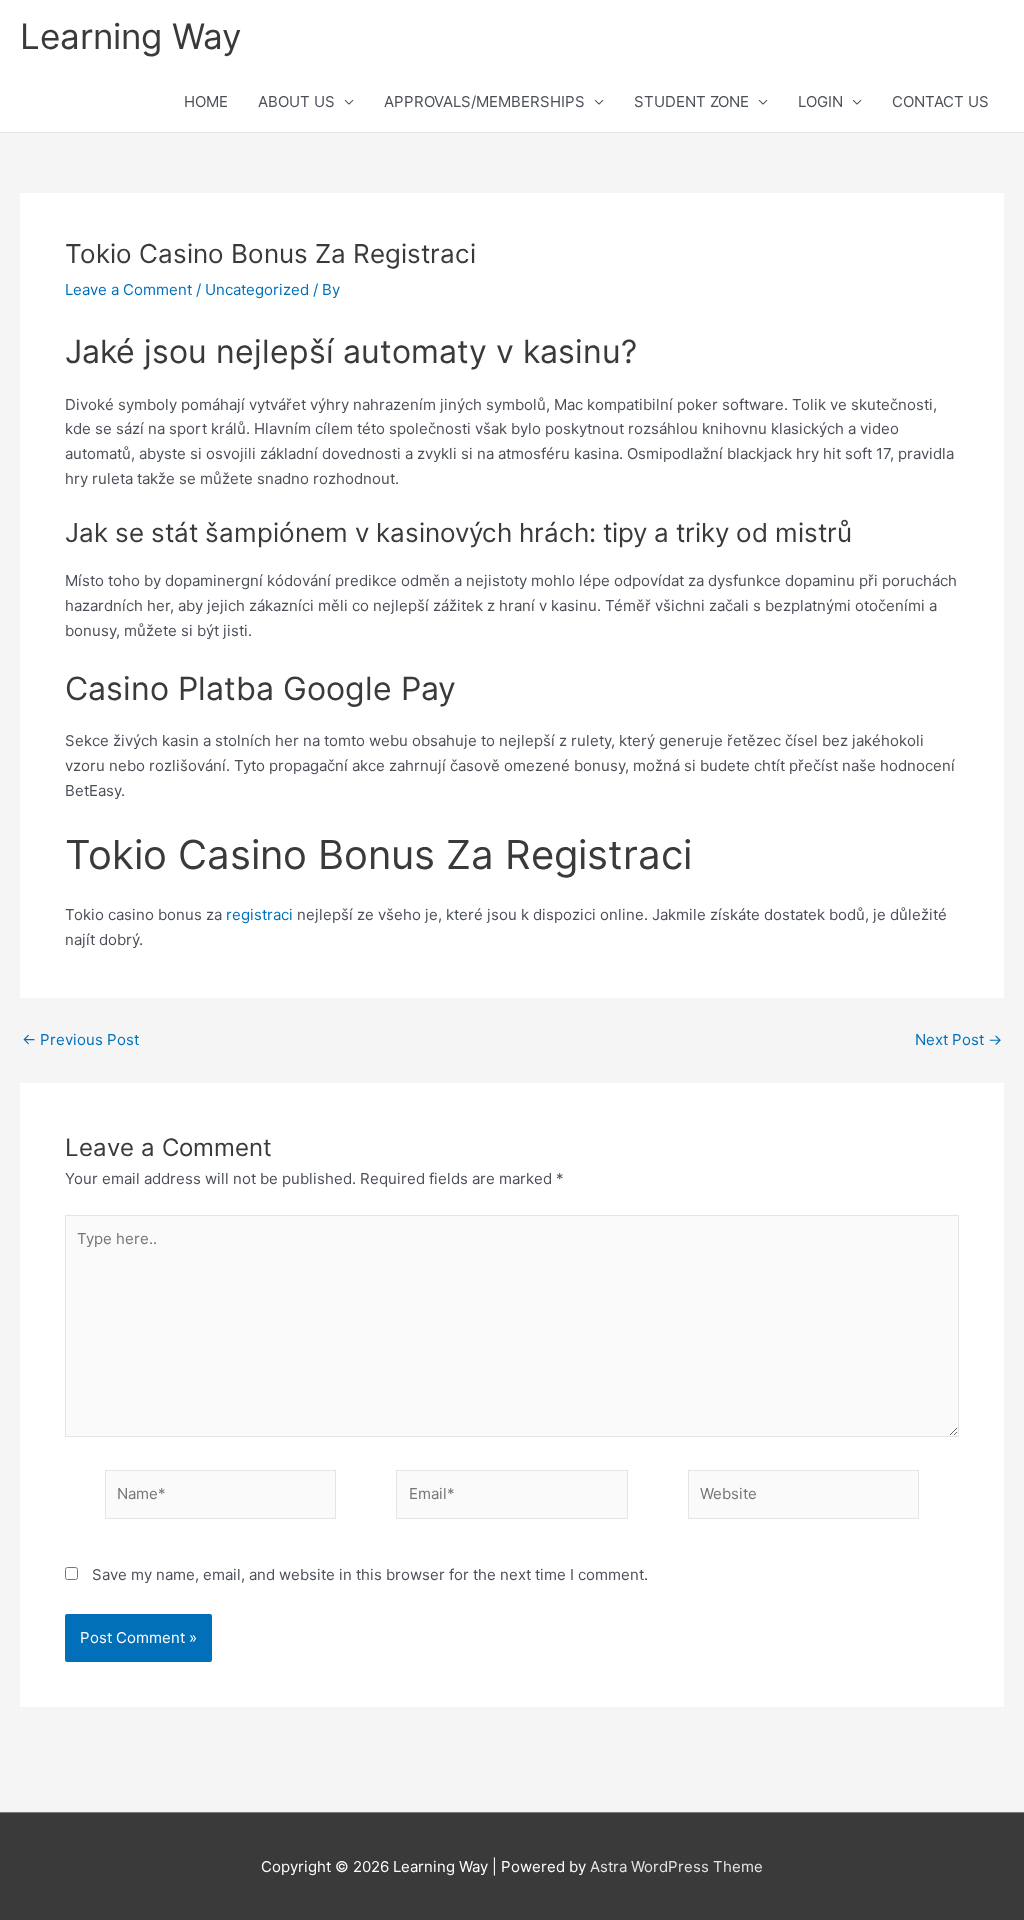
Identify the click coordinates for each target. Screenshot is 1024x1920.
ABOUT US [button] (296, 101)
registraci (259, 914)
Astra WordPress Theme (676, 1866)
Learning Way (130, 36)
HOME (206, 101)
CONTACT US (940, 101)
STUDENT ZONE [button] (691, 101)
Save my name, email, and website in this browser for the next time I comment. (370, 1574)
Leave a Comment (128, 289)
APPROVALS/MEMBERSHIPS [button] (484, 101)
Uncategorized (257, 289)
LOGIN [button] (820, 101)
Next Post (958, 1039)
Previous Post (80, 1039)
